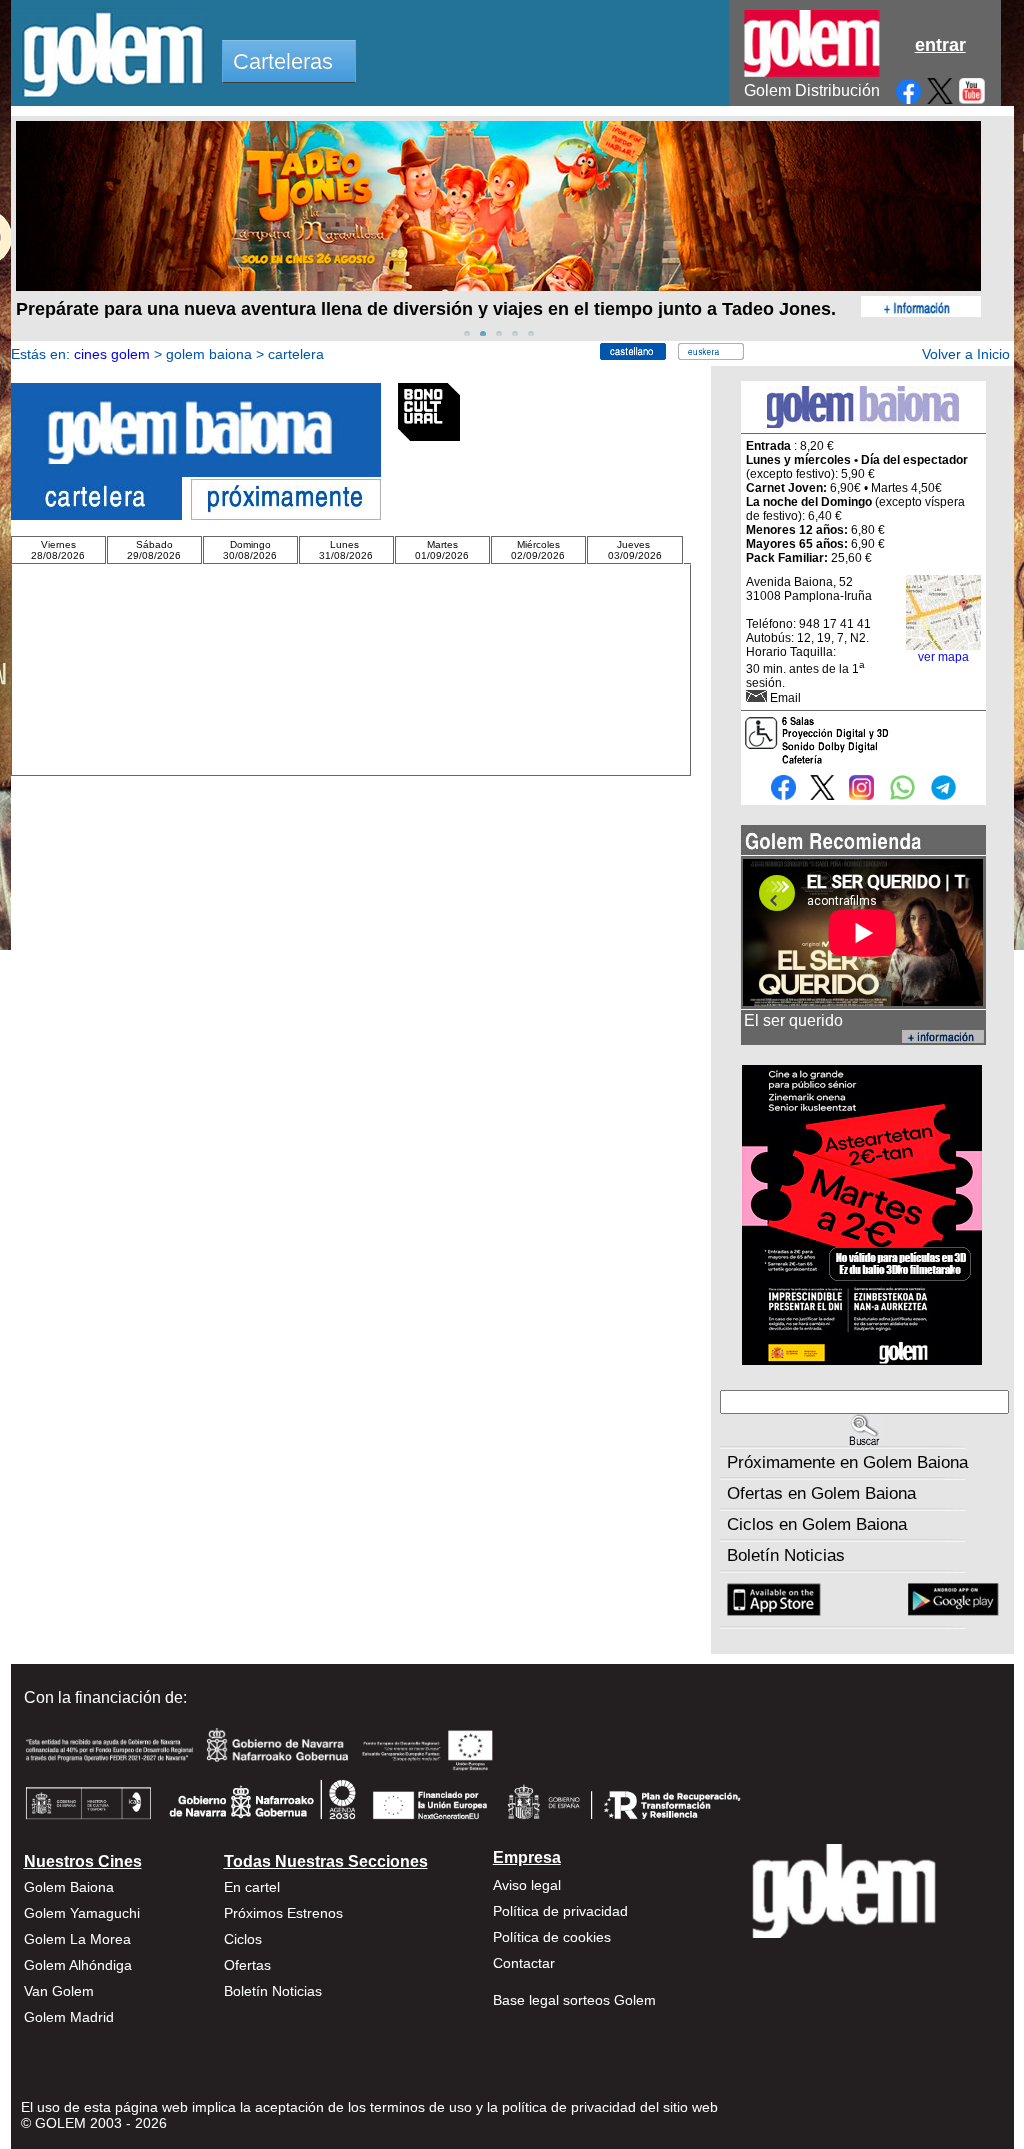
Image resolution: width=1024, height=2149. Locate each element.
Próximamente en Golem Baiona (847, 1462)
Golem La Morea (77, 1939)
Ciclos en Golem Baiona (817, 1524)
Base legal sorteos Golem (574, 2000)
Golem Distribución (812, 90)
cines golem (112, 354)
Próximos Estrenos (283, 1913)
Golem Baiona (69, 1887)
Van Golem (59, 1991)
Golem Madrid (69, 2017)
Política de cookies (552, 1937)
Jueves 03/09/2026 (635, 550)
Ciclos (243, 1939)
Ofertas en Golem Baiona (821, 1493)
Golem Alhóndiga (78, 1965)
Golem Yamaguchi (82, 1913)
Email (785, 698)
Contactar (524, 1963)
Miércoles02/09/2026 (538, 550)
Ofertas (247, 1965)
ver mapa (943, 657)
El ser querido (793, 1020)
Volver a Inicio (966, 354)
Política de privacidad (560, 1911)
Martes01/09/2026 (442, 550)
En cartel (252, 1887)
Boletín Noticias (786, 1555)
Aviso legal (527, 1885)
